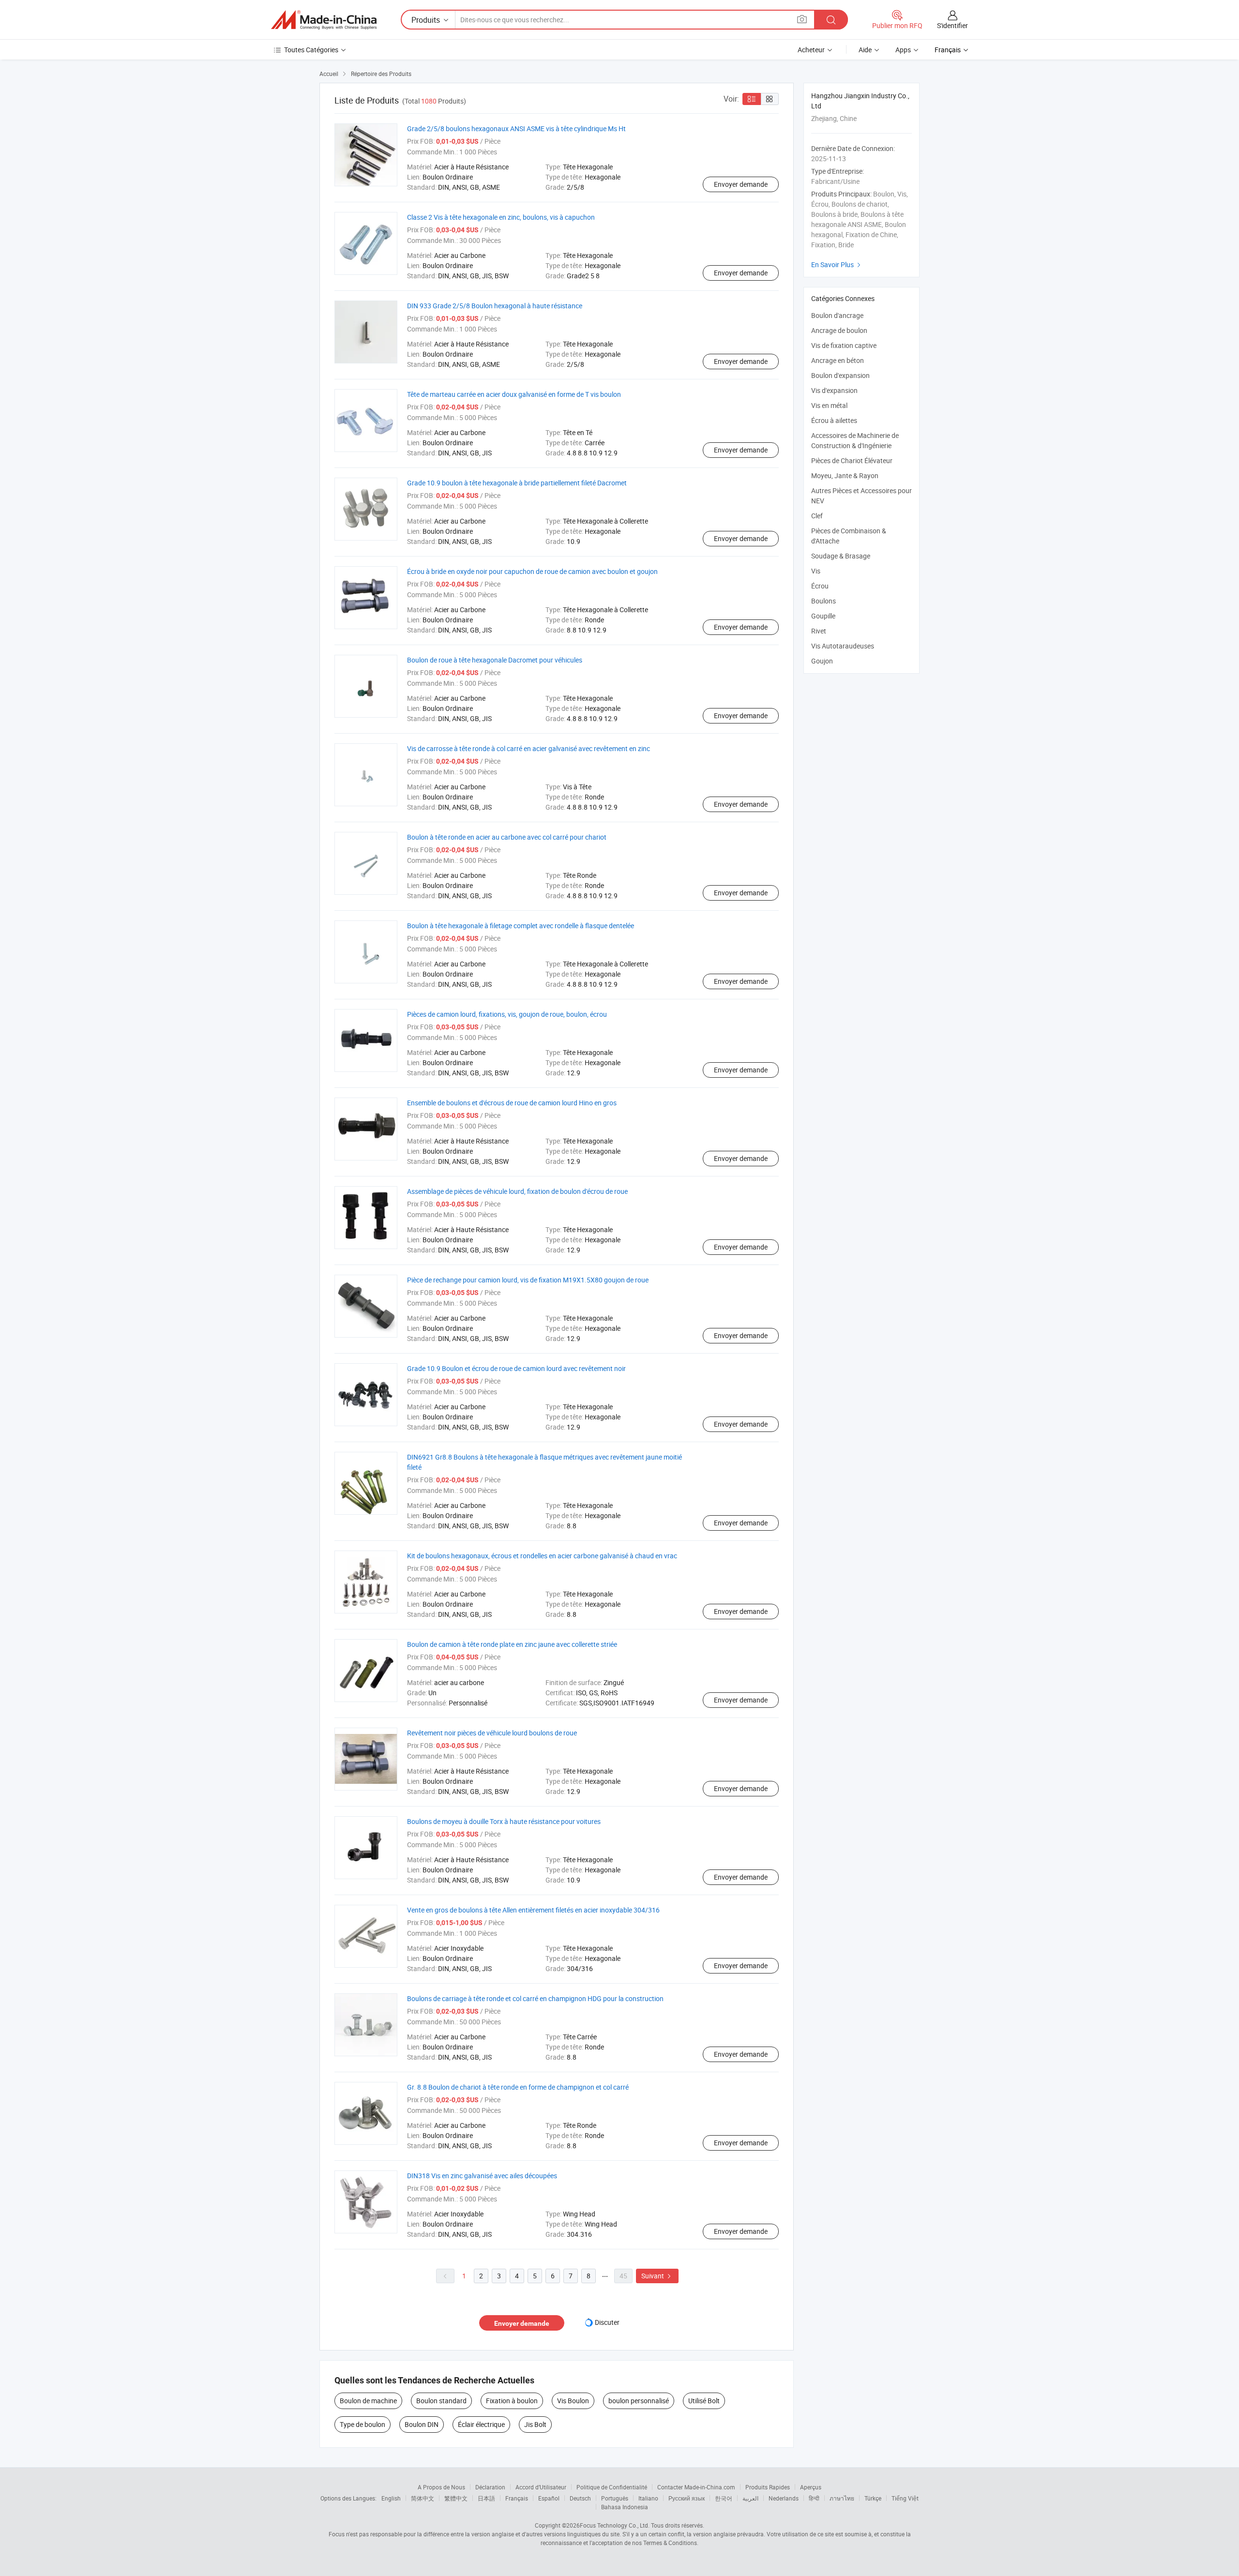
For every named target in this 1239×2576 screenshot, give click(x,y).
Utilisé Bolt (704, 2401)
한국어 (724, 2498)
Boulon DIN (422, 2424)
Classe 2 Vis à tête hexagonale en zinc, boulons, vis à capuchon (501, 217)
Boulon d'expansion (840, 375)
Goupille (823, 616)
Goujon (822, 661)
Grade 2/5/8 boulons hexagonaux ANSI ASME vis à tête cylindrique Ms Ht (516, 128)
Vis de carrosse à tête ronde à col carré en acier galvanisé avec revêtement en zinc (529, 748)
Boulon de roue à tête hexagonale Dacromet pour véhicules (495, 660)
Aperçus (811, 2487)
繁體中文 (456, 2498)
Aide (865, 50)
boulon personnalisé (639, 2401)
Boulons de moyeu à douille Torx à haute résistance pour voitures (504, 1821)
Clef (817, 516)
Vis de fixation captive (844, 345)
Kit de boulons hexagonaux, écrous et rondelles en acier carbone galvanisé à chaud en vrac (542, 1556)
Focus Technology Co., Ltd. (615, 2525)
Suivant (657, 2276)
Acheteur (811, 50)
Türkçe (873, 2498)
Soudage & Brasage (841, 556)
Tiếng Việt (905, 2498)
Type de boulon (363, 2424)
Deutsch (580, 2498)
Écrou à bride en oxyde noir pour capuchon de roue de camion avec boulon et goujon (532, 571)
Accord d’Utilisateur (541, 2487)
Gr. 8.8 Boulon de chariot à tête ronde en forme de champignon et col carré (518, 2087)
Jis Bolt (535, 2424)
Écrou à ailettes (834, 420)
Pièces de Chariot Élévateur (852, 460)
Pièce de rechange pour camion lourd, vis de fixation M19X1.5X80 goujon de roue (528, 1280)
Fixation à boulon (512, 2401)
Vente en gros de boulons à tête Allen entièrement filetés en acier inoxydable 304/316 (533, 1910)
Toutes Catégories (311, 50)
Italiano (648, 2498)
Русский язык (687, 2498)
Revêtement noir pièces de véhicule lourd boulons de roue (492, 1733)
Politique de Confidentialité (612, 2487)
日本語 (486, 2498)
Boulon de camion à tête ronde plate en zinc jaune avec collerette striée (512, 1644)
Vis (816, 571)
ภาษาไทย (842, 2498)
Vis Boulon (573, 2401)
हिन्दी (814, 2498)
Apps (903, 50)
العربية (750, 2498)
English (391, 2498)
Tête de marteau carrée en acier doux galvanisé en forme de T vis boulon (514, 394)
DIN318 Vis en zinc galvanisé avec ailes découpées (482, 2176)
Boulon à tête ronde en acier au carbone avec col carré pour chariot (507, 837)
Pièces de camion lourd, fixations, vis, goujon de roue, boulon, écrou (507, 1014)
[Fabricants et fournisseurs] (324, 20)
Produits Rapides (768, 2487)
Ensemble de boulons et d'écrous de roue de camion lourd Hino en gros (512, 1103)
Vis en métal (829, 405)
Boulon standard (441, 2401)
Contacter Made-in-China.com (696, 2487)
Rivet (819, 631)
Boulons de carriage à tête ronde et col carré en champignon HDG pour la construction (535, 1998)
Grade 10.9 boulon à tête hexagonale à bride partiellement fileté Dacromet (517, 483)
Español (549, 2498)
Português (615, 2498)
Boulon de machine (368, 2401)
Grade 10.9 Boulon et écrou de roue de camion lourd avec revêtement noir (516, 1368)
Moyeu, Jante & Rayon (845, 475)
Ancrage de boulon (839, 330)
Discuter (607, 2322)
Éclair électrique (481, 2424)
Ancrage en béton (838, 360)
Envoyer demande (741, 184)
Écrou (820, 586)
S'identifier (952, 25)
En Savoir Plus (837, 264)
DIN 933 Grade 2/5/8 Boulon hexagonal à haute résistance (495, 306)
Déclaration (490, 2487)
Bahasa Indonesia (625, 2507)
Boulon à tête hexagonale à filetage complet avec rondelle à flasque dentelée (521, 926)
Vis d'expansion (834, 390)
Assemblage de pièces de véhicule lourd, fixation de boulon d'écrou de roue (517, 1191)
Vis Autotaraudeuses (843, 646)
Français (517, 2498)
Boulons (823, 601)
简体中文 (423, 2498)
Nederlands (784, 2498)
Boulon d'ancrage (837, 315)
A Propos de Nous (441, 2487)
